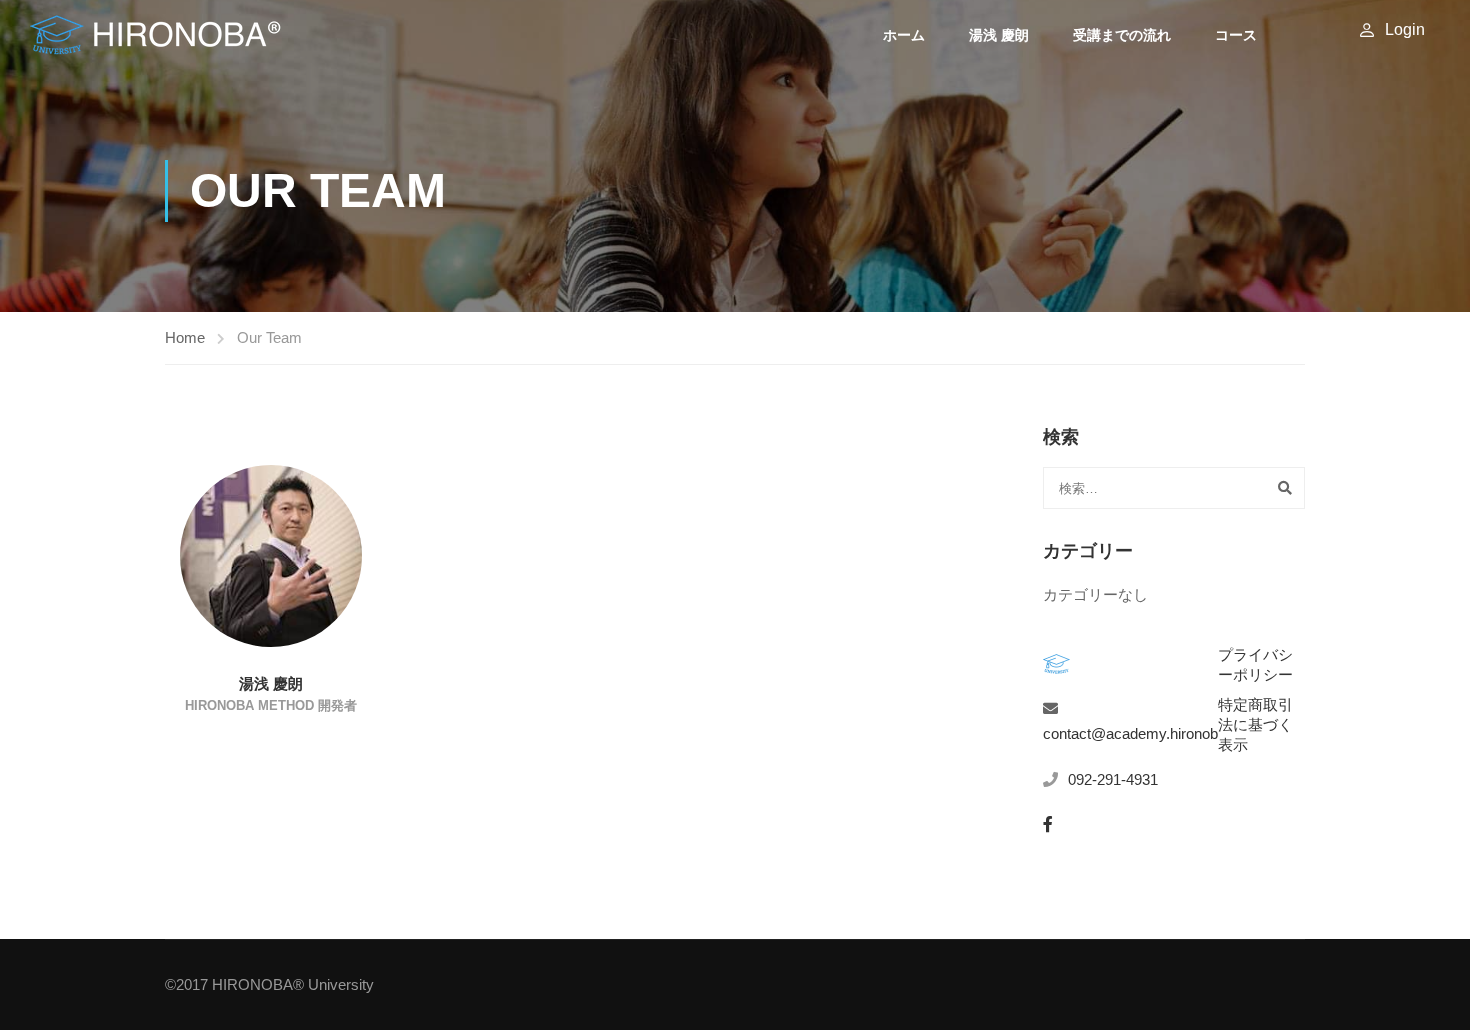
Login (1405, 29)
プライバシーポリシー (1255, 664)
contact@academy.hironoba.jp (1142, 733)
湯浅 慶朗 (999, 35)
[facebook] (1048, 824)
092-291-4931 (1113, 779)
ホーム (904, 35)
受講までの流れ (1122, 35)
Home (185, 337)
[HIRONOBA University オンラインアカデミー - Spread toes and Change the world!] (155, 35)
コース (1236, 35)
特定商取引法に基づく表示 (1255, 724)
